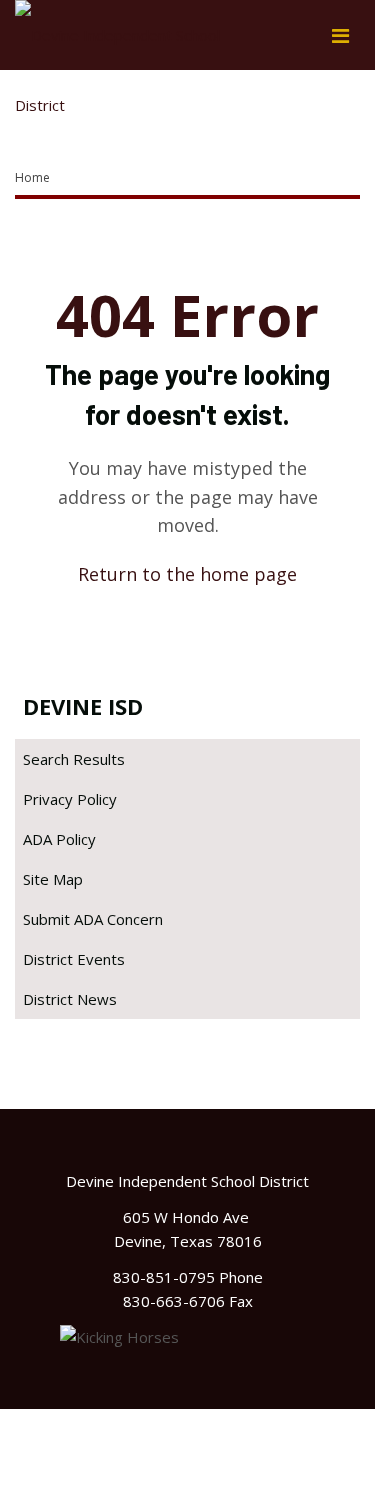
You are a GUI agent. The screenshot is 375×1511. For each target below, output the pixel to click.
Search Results (74, 759)
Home (32, 177)
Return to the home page (187, 574)
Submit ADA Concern (93, 919)
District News (70, 999)
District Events (74, 959)
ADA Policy (59, 839)
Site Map (53, 879)
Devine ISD (83, 706)
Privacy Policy (70, 799)
